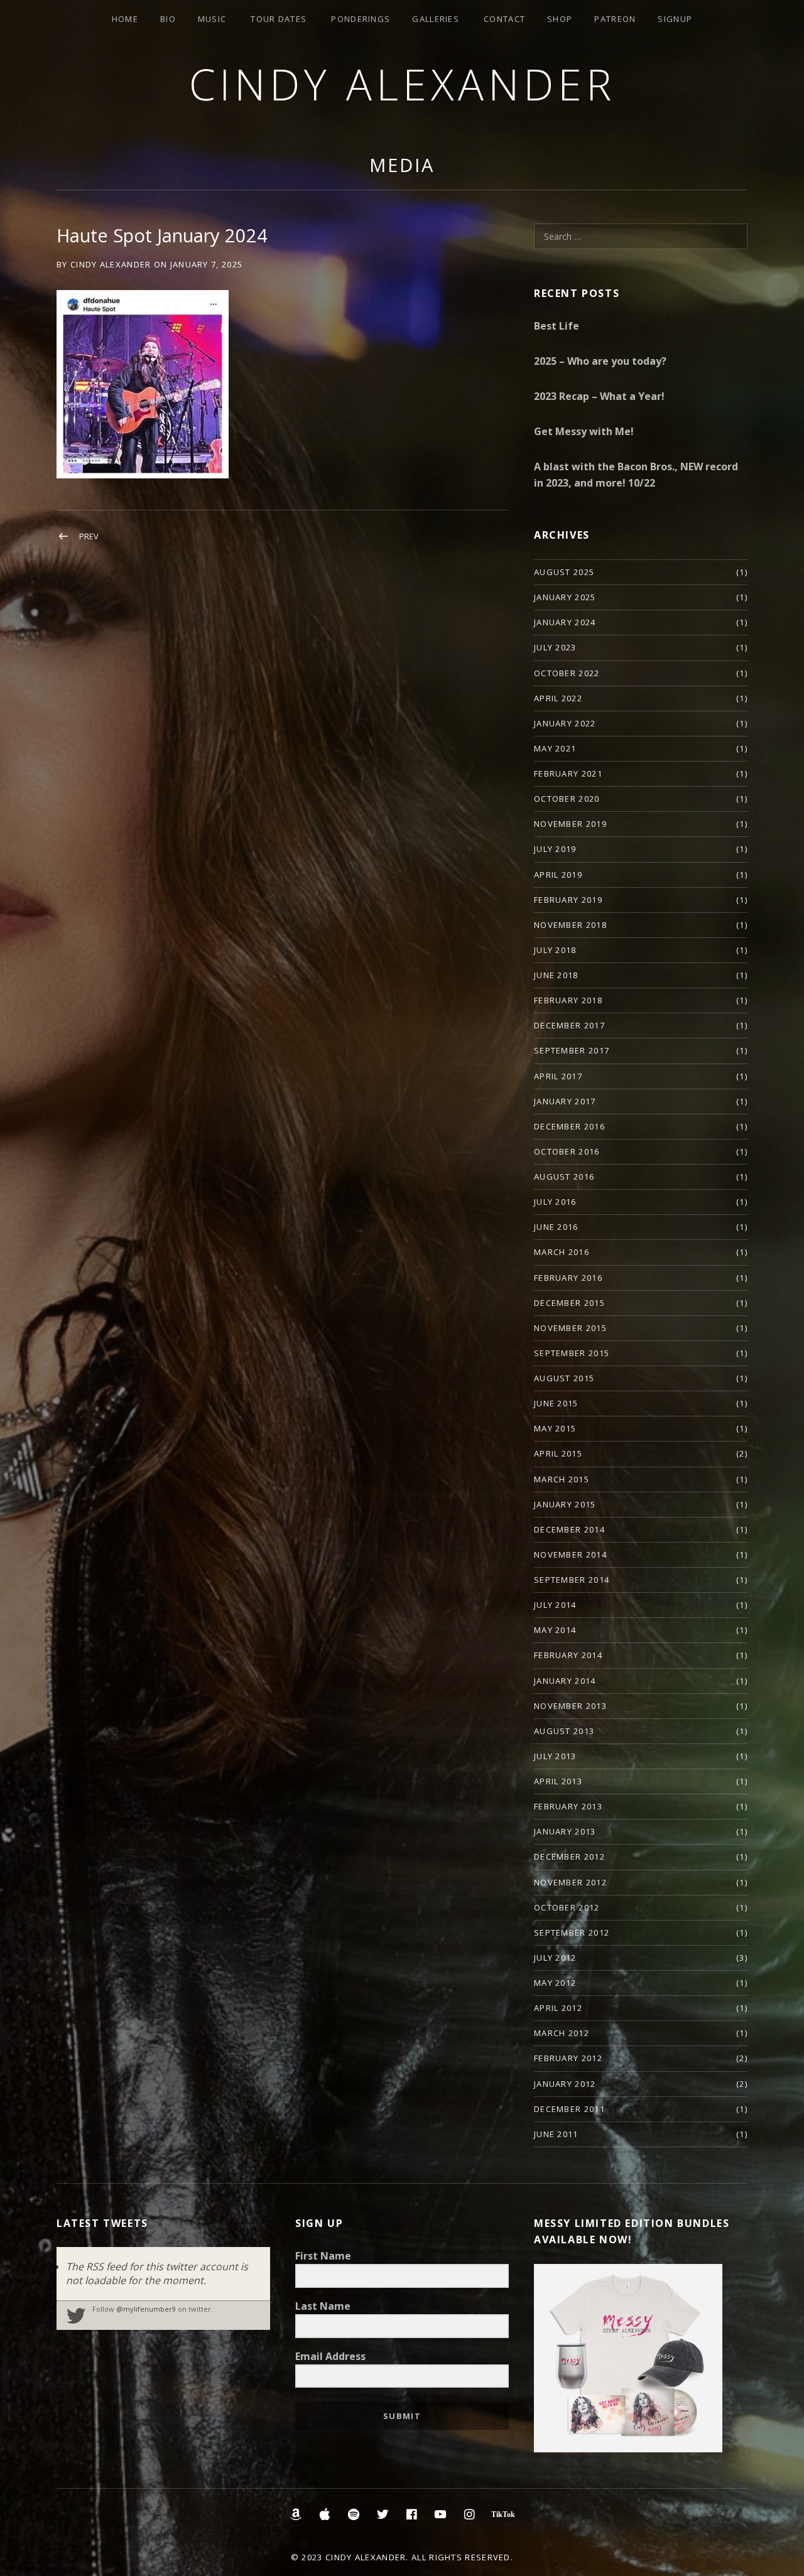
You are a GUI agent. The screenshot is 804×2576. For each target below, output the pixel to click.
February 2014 (568, 1655)
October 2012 (567, 1907)
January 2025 (565, 597)
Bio (168, 19)
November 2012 (570, 1882)
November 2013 (570, 1706)
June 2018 (556, 975)
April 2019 (558, 875)
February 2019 (568, 900)
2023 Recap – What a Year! (599, 396)
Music (212, 19)
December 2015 (569, 1303)
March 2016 (562, 1252)
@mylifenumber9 (146, 2309)
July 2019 (555, 849)
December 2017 (569, 1025)
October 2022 (567, 673)
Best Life (557, 326)
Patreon (615, 19)
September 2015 (572, 1353)
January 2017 (565, 1101)
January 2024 (565, 622)
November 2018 (570, 925)
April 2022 (558, 698)
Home (125, 19)
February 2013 (568, 1806)
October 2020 (567, 799)
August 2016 (564, 1177)
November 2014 (570, 1555)
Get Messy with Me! (584, 431)
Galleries (436, 19)
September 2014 (572, 1580)
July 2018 (555, 950)
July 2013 (555, 1756)
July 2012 (555, 1958)
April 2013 (558, 1781)
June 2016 (556, 1227)
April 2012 (558, 2008)
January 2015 (565, 1504)
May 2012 (555, 1983)
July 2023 (555, 647)
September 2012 (572, 1932)
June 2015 (556, 1403)
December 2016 (569, 1126)
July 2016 (555, 1202)
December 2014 (569, 1529)
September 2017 (572, 1050)
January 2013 (565, 1831)
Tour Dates (279, 19)
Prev (89, 536)
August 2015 (564, 1378)
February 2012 (568, 2058)
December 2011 (569, 2109)
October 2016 (567, 1151)
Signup (675, 19)
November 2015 (570, 1328)
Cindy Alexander (402, 84)
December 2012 (569, 1857)
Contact (504, 19)
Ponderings (361, 19)
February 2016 (568, 1278)
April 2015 (558, 1453)
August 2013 (564, 1731)
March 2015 (562, 1479)
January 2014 (565, 1681)
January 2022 (565, 723)
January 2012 (565, 2084)
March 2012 (562, 2033)
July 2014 (555, 1605)
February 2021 (568, 773)
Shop (560, 19)
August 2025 (564, 572)
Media (402, 165)
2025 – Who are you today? (600, 361)
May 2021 (555, 748)
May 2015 (555, 1428)
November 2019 (570, 824)
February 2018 (568, 1000)
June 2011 (556, 2134)
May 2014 (555, 1630)
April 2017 (558, 1076)
